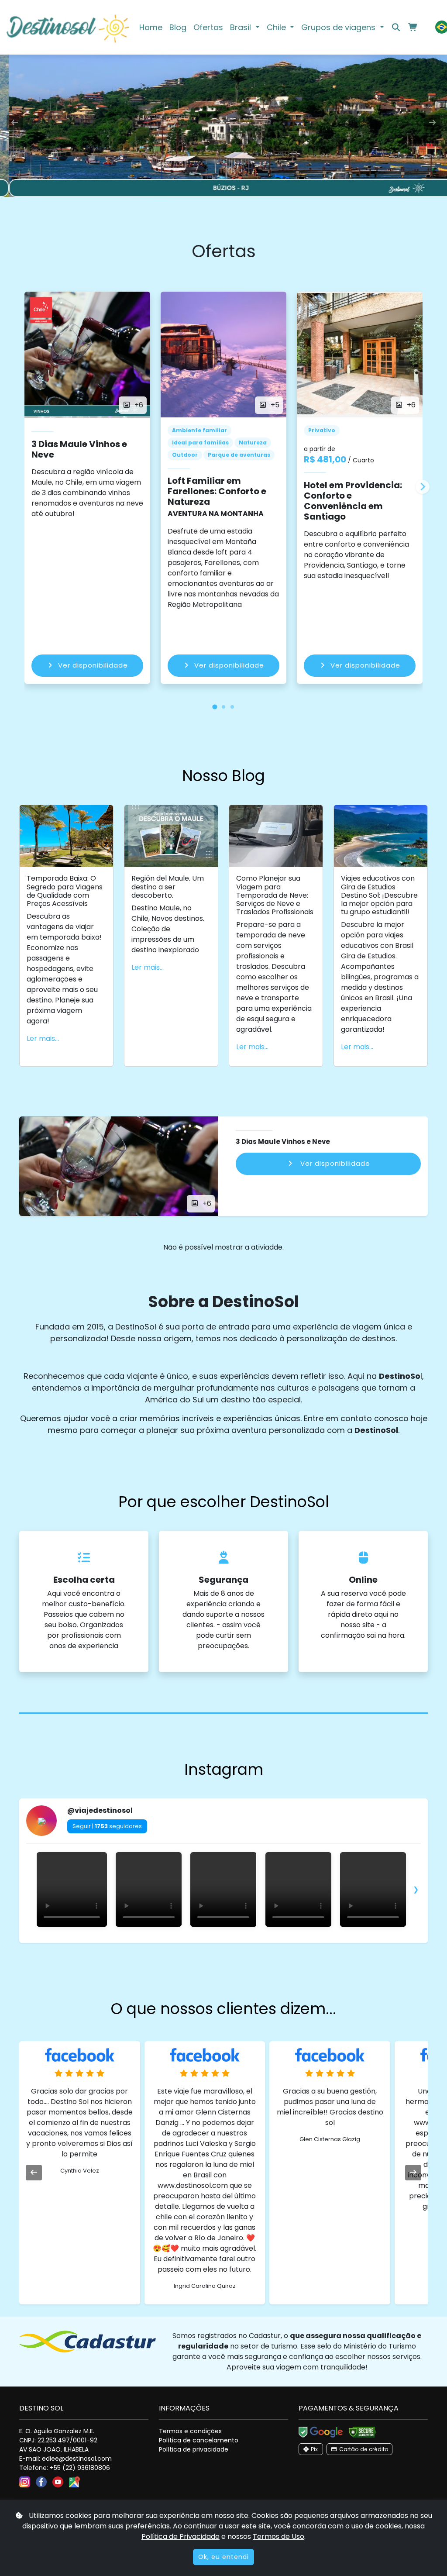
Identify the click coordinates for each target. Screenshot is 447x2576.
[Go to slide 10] (217, 1941)
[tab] (215, 707)
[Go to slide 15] (248, 1941)
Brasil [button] (242, 27)
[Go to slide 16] (254, 1941)
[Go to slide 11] (223, 1941)
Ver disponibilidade (93, 665)
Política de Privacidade (181, 2536)
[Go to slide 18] (266, 1941)
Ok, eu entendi (223, 2557)
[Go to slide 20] (279, 1941)
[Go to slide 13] (236, 1941)
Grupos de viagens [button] (339, 27)
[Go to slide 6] (193, 1941)
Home (151, 27)
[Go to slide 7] (199, 1941)
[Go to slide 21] (285, 1941)
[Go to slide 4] (181, 1941)
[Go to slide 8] (205, 1941)
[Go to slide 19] (272, 1941)
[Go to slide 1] (162, 1941)
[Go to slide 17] (260, 1941)
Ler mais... (43, 1038)
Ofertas (208, 27)
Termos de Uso (279, 2536)
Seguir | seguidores (107, 1826)
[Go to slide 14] (242, 1941)
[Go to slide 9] (211, 1941)
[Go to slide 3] (175, 1941)
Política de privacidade (194, 2449)
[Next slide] (423, 487)
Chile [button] (277, 27)
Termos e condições (190, 2431)
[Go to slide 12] (230, 1941)
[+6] (119, 1166)
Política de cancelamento (199, 2440)
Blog (178, 27)
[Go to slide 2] (168, 1941)
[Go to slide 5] (187, 1941)
